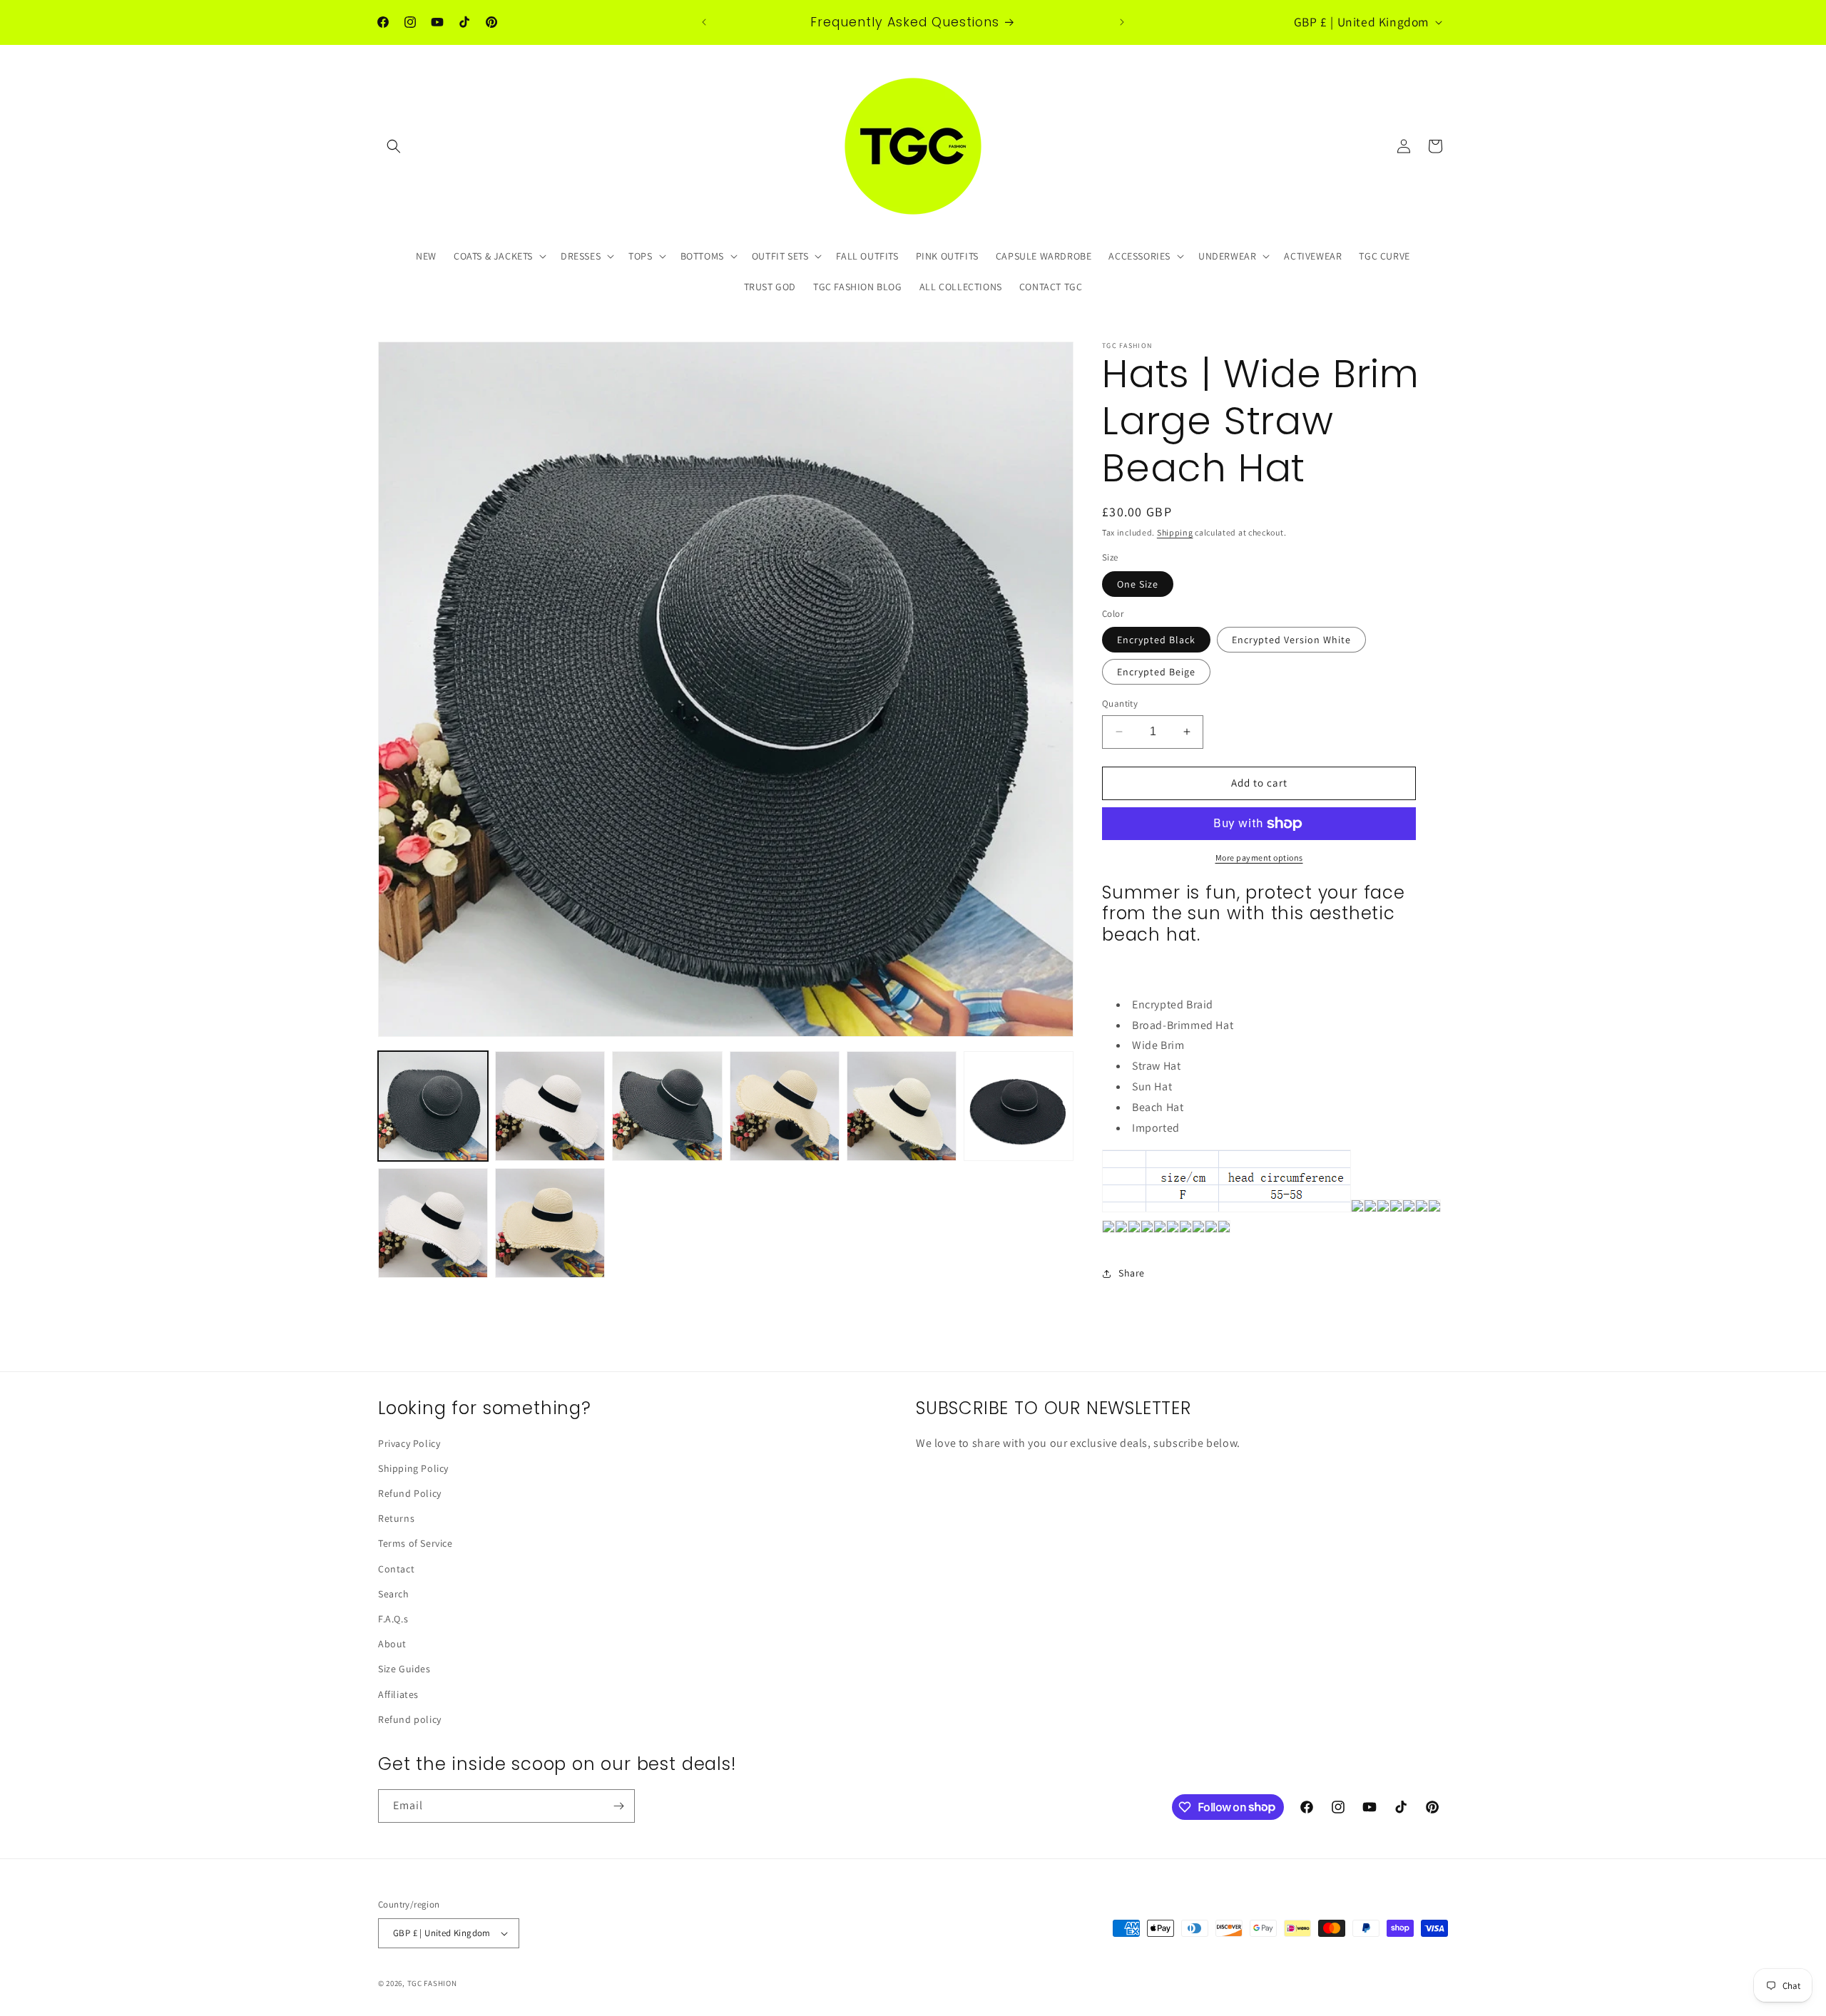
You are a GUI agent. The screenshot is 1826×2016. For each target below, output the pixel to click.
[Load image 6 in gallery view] (1019, 1106)
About (392, 1644)
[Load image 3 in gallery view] (667, 1106)
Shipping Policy (413, 1468)
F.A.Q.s (393, 1619)
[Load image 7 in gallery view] (433, 1223)
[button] (394, 146)
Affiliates (398, 1694)
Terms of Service (415, 1543)
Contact (396, 1569)
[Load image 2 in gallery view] (550, 1106)
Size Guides (404, 1669)
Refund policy (410, 1719)
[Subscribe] (618, 1806)
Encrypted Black (1156, 640)
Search (394, 1594)
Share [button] (1132, 1273)
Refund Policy (410, 1493)
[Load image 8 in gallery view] (550, 1223)
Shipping (1175, 532)
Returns (396, 1518)
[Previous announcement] (704, 22)
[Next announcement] (1122, 22)
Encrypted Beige (1156, 672)
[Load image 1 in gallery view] (433, 1106)
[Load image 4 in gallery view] (785, 1106)
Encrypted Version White (1291, 640)
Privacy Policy (409, 1443)
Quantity (1120, 703)
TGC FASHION (432, 1983)
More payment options (1259, 858)
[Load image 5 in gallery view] (902, 1106)
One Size (1138, 584)
